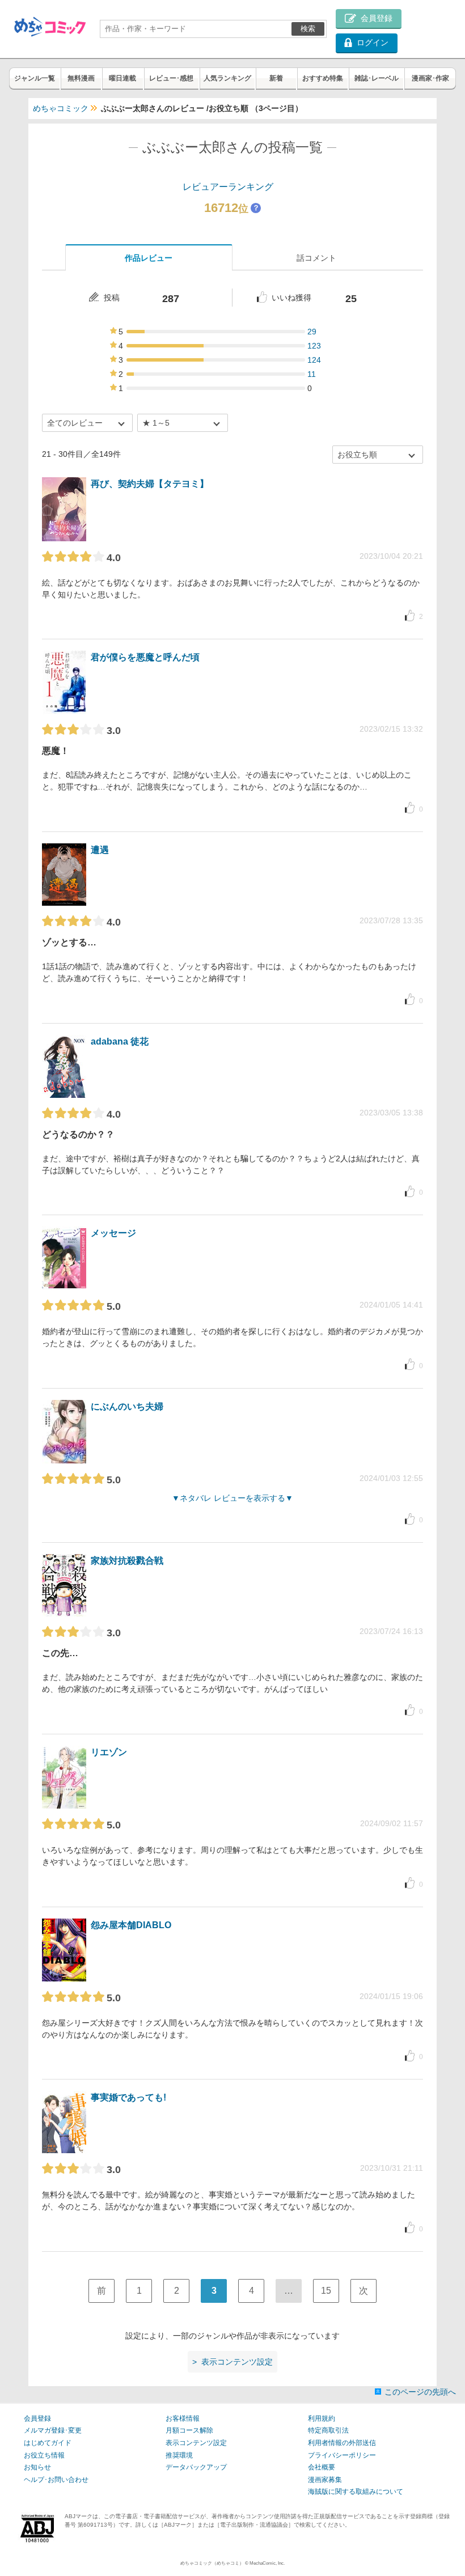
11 (312, 374)
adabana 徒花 (120, 1041)
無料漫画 (81, 78)
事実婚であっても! (128, 2097)
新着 (276, 78)
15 (326, 2291)
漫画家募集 (325, 2480)
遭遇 (100, 850)
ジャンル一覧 (35, 78)
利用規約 (322, 2418)
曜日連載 (122, 78)
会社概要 (322, 2467)
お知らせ (37, 2467)
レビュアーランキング (228, 187)
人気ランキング (227, 78)
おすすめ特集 (323, 78)
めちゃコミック (61, 108)
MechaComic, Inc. (267, 2563)
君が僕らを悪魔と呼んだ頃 (145, 657)
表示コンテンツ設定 (196, 2443)
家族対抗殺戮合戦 (127, 1561)
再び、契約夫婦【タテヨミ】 (150, 484)
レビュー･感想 (171, 78)
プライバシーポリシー (342, 2455)
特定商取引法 (328, 2430)
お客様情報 (183, 2418)
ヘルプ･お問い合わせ (56, 2480)
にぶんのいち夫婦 (127, 1406)
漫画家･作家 (430, 78)
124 (314, 360)
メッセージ (113, 1233)
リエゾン (109, 1752)
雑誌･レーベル (377, 78)
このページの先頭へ (420, 2392)
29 (312, 332)
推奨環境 (179, 2455)
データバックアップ (196, 2467)
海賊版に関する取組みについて (356, 2492)
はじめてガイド (48, 2443)
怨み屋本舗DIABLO (131, 1925)
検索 (308, 29)
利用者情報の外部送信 (342, 2443)
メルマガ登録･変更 (53, 2430)
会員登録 (37, 2418)
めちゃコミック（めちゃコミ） (212, 2563)
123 (314, 346)
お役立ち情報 (44, 2455)
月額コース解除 (189, 2430)
